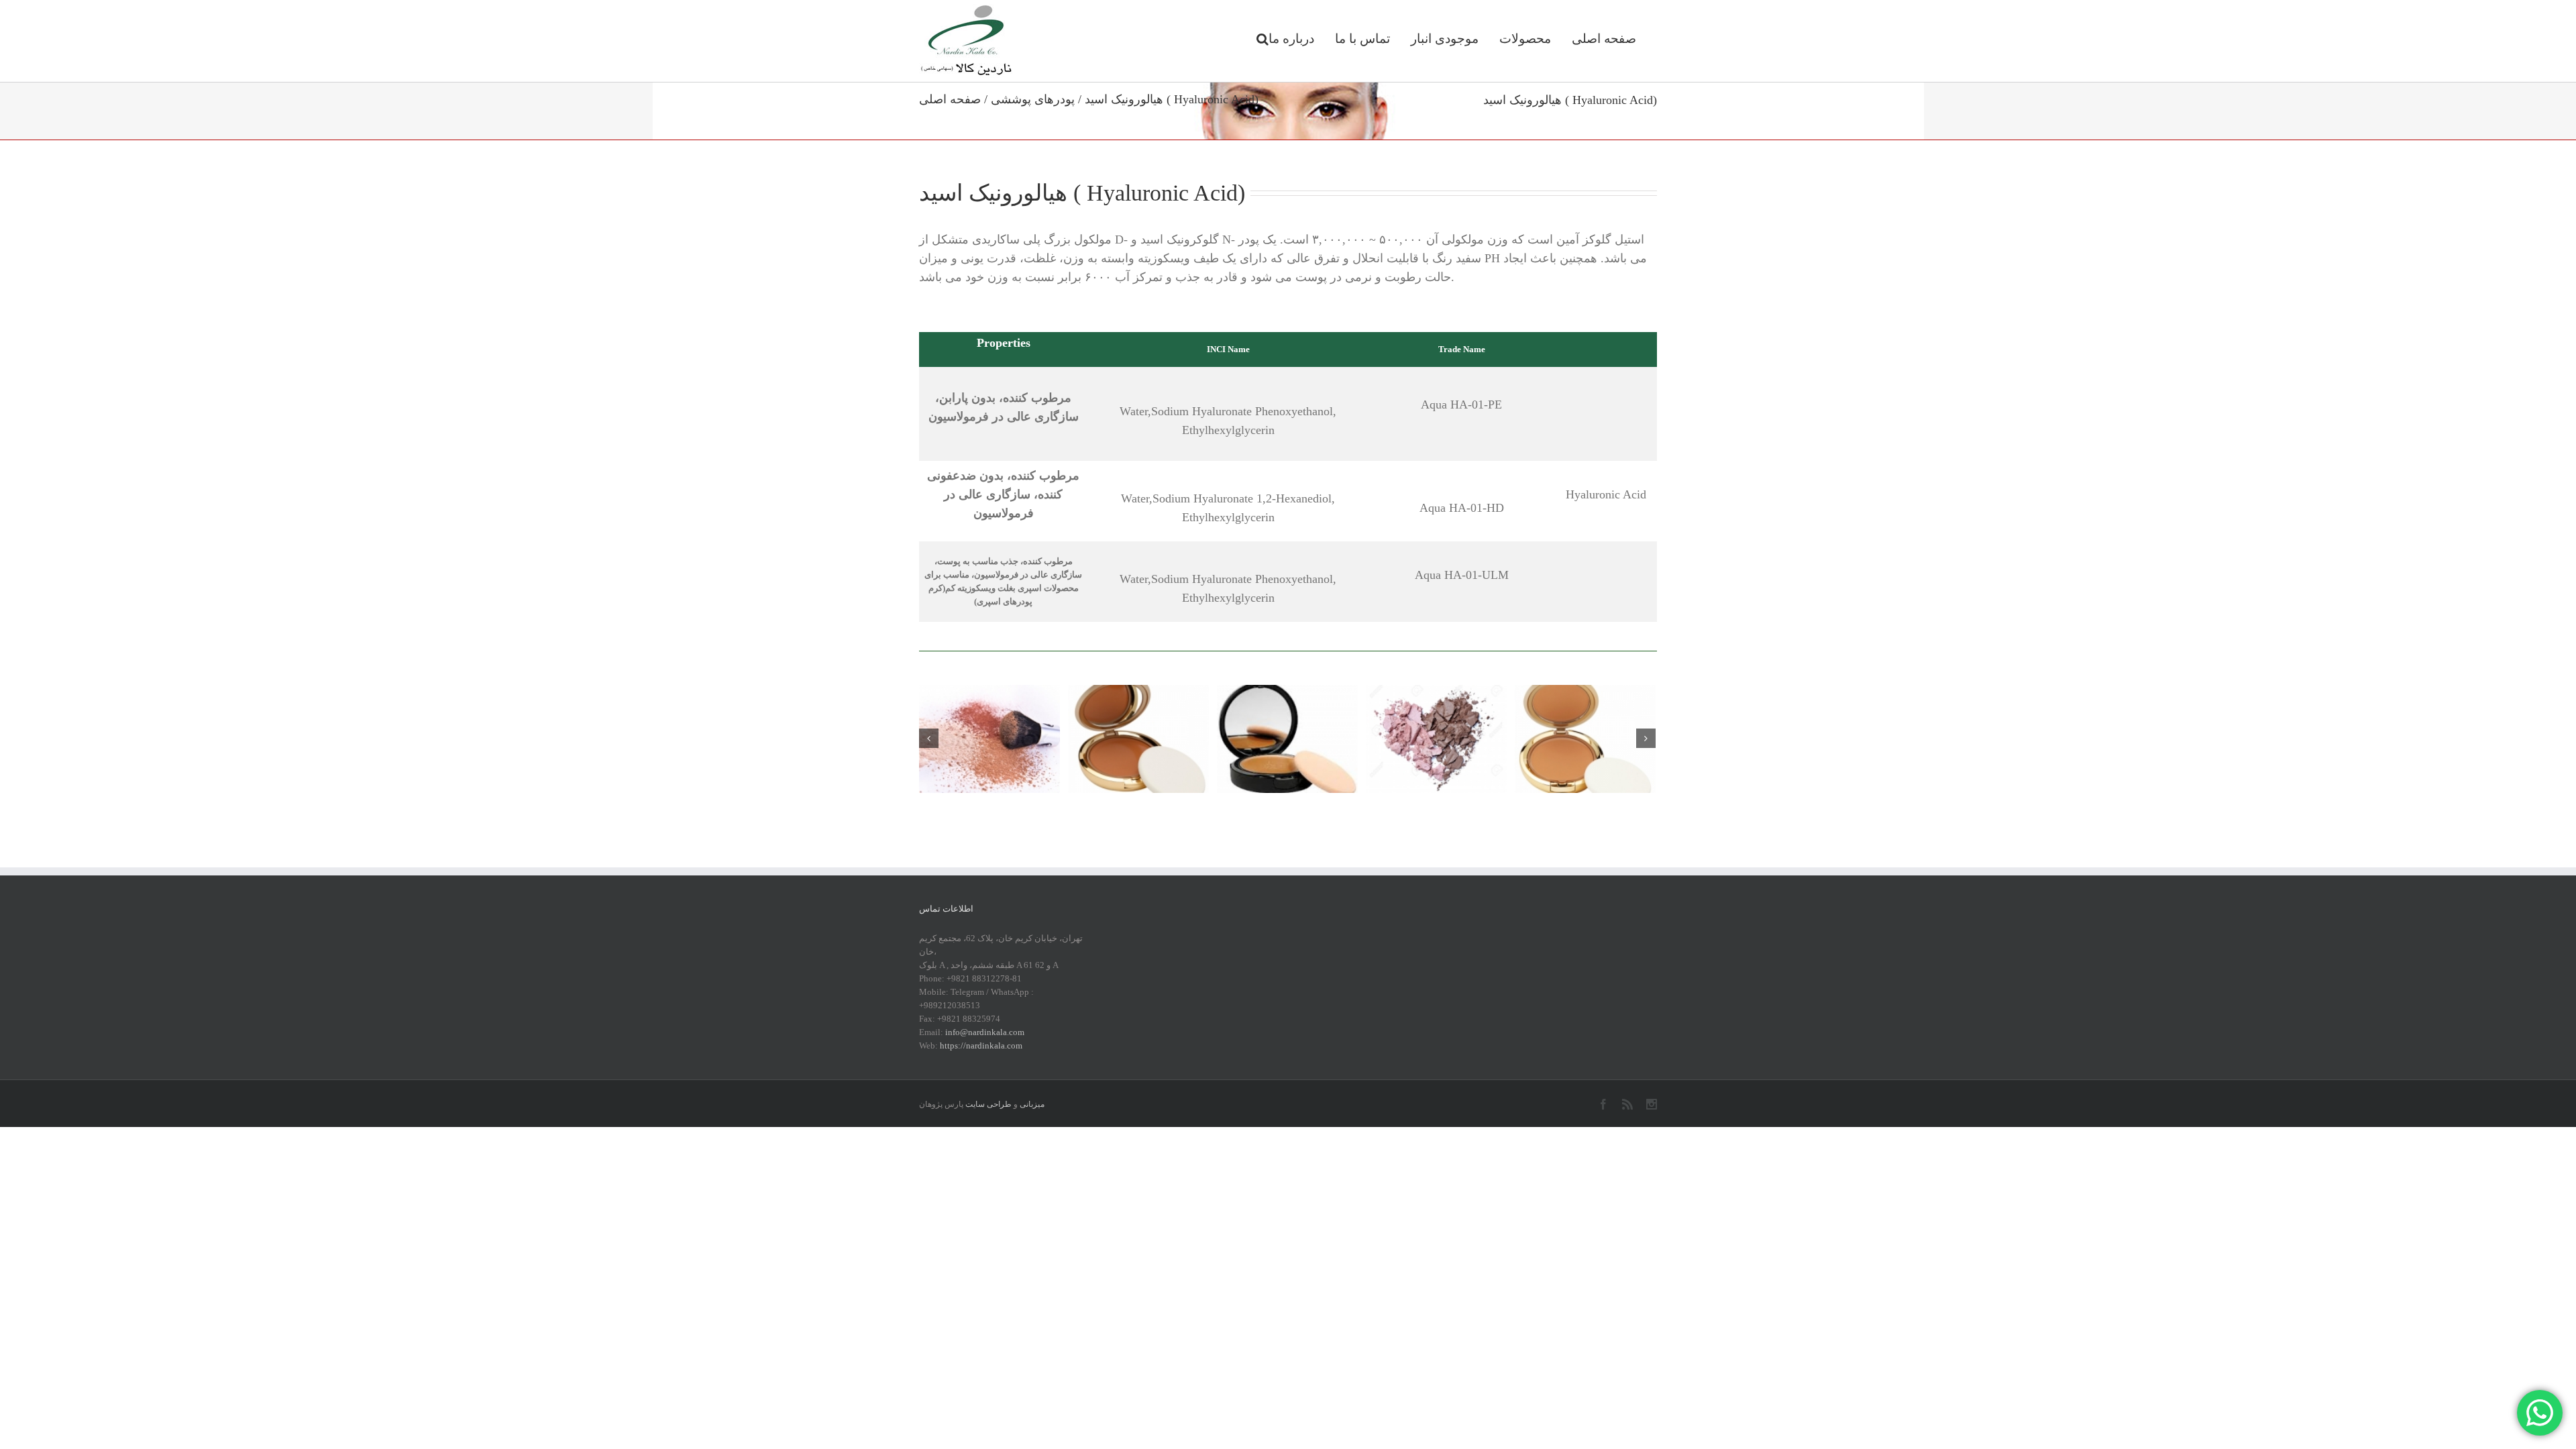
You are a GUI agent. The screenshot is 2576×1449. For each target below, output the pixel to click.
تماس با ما (1362, 39)
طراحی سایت (988, 1104)
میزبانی (1032, 1104)
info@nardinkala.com (985, 1032)
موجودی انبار (1445, 39)
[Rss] (1627, 1104)
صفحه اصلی (1604, 39)
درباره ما (1291, 39)
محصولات (1525, 39)
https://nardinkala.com (981, 1045)
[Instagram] (1652, 1104)
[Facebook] (1603, 1104)
